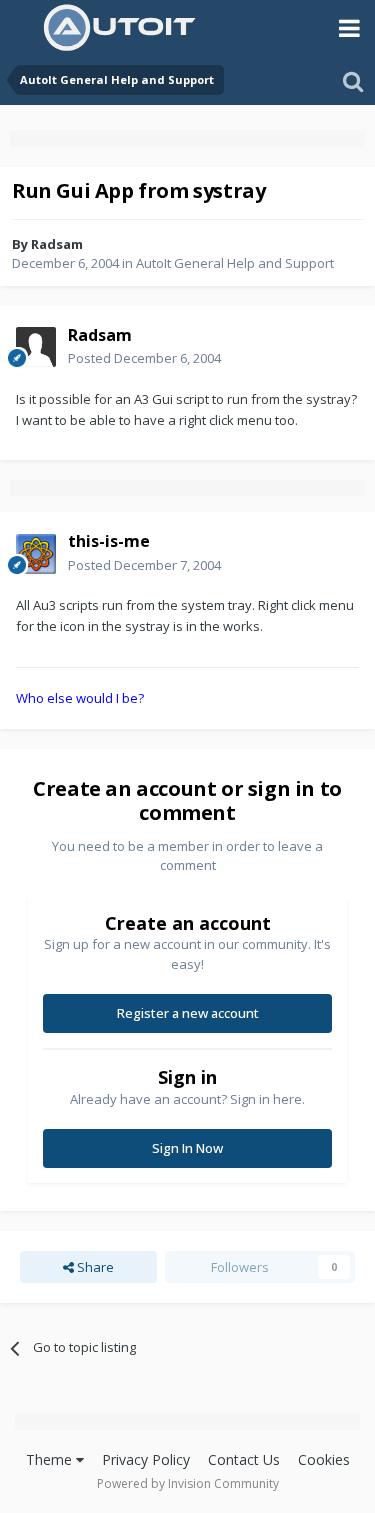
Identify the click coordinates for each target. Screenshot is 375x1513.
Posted (144, 358)
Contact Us (244, 1459)
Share (94, 1267)
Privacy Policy (146, 1459)
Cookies (324, 1459)
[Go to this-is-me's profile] (36, 554)
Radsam (57, 244)
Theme (51, 1459)
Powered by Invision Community (188, 1483)
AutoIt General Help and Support (235, 263)
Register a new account (188, 1013)
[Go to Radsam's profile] (36, 347)
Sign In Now (187, 1148)
